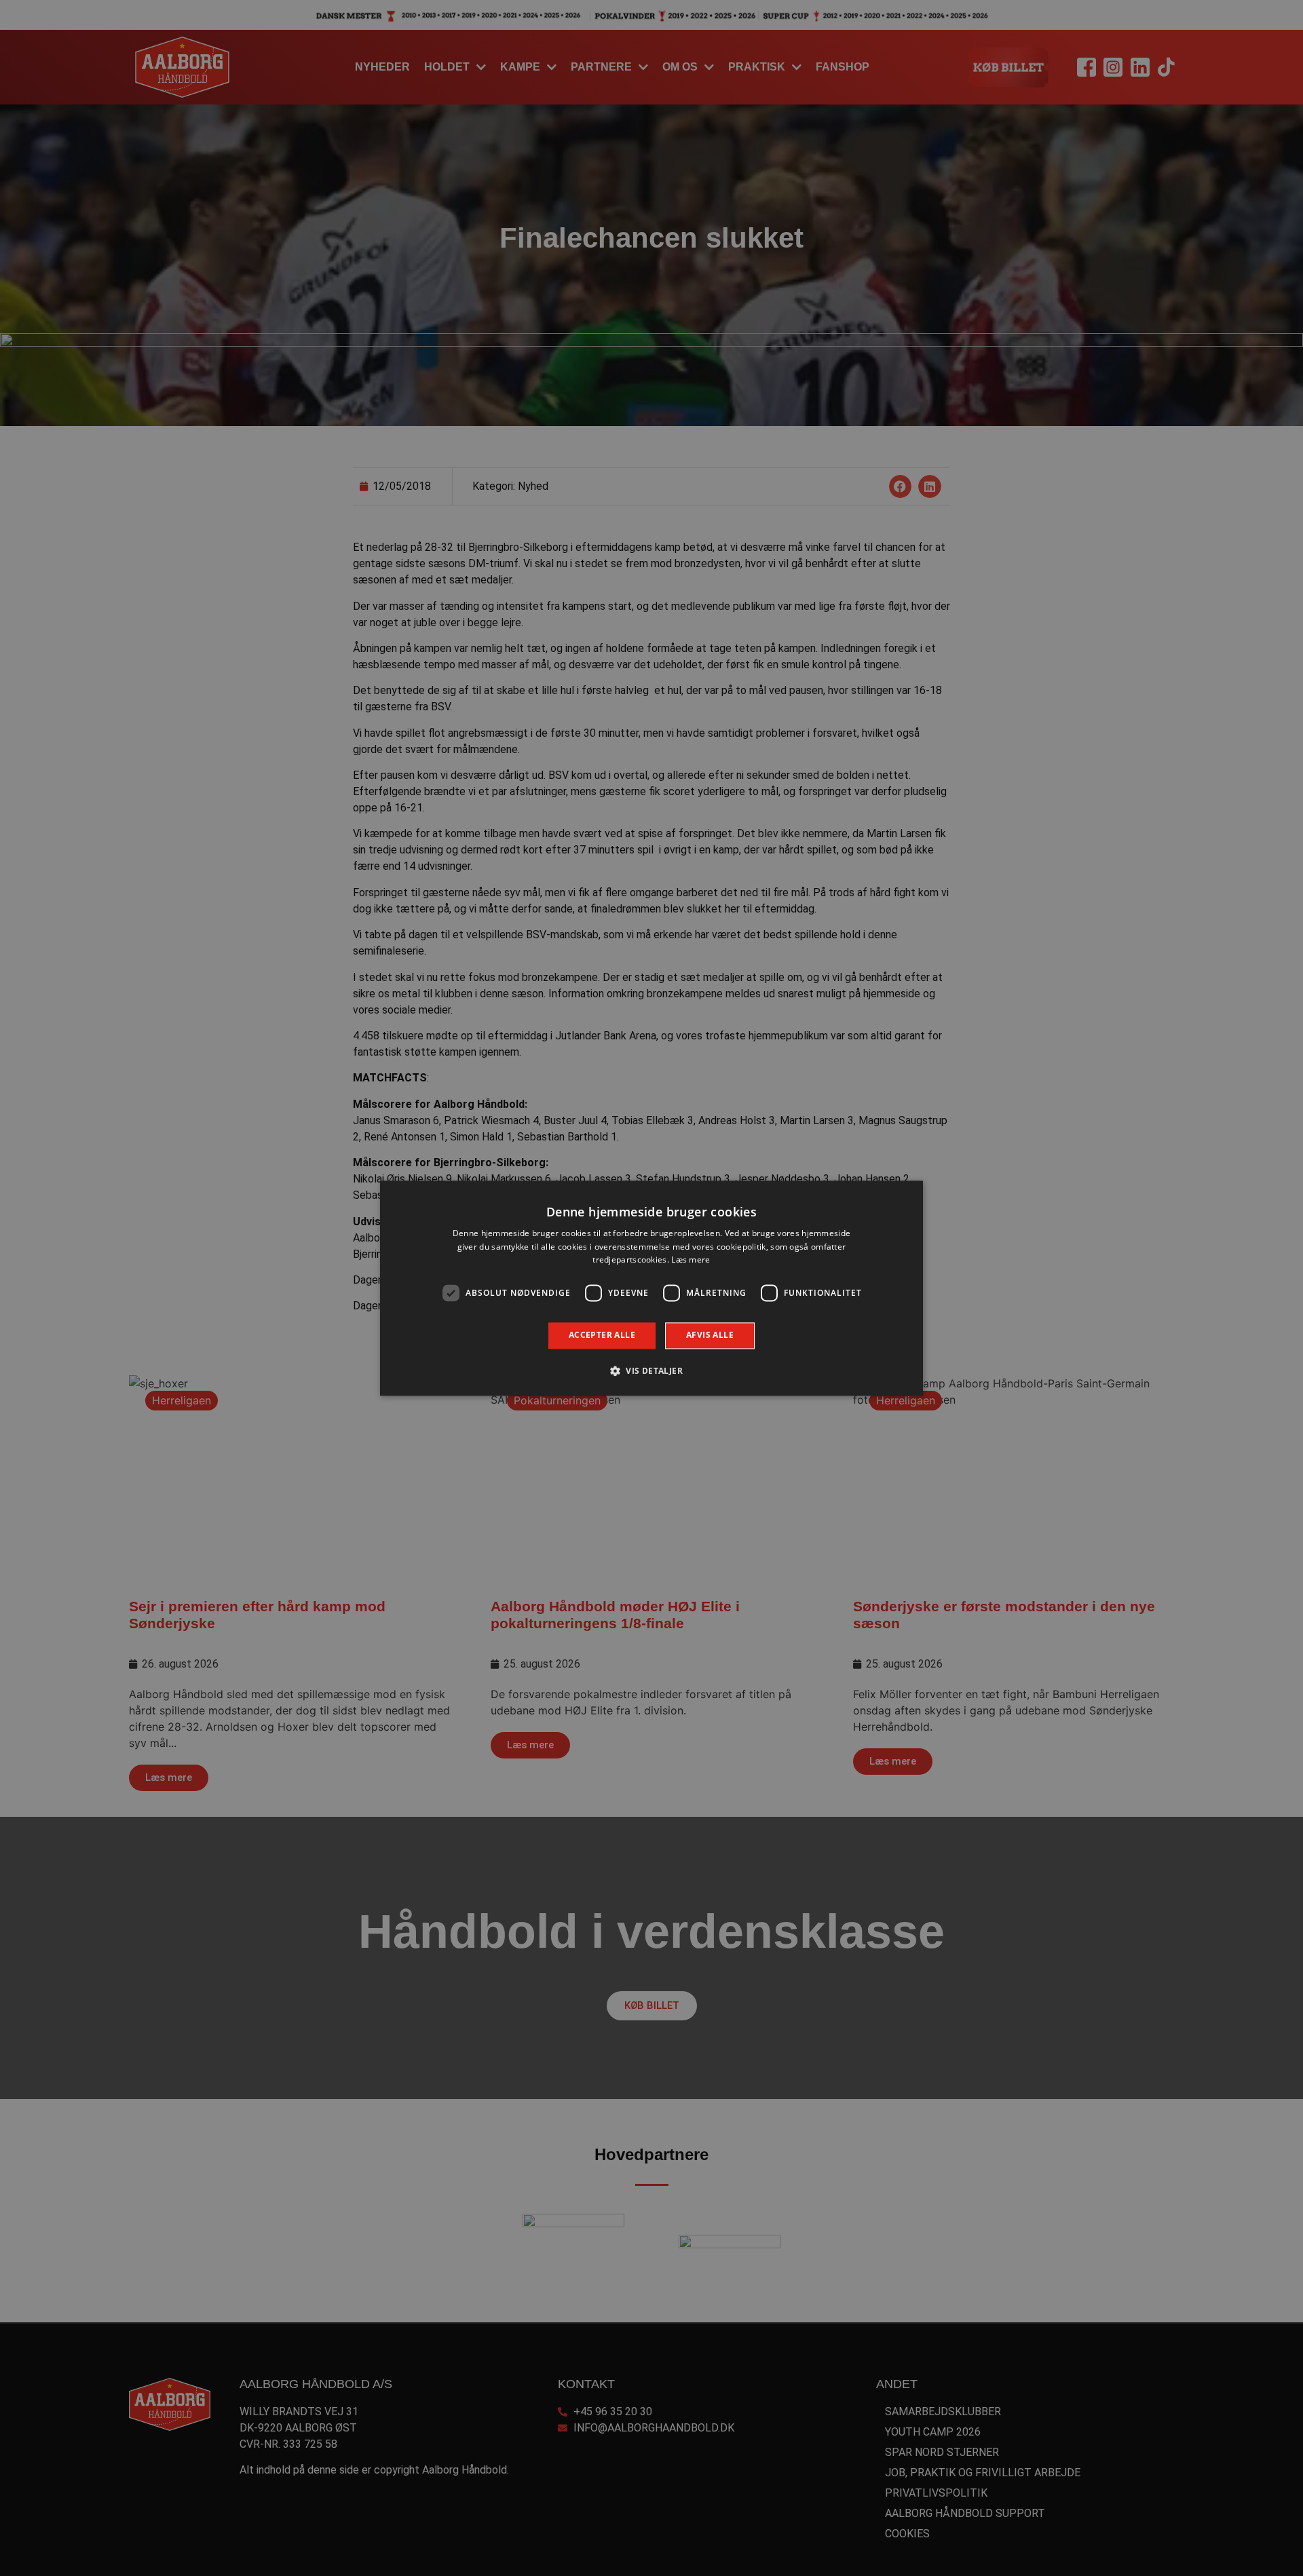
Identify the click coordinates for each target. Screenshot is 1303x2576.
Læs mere (691, 1260)
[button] (651, 1370)
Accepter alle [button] (602, 1335)
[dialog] (651, 1288)
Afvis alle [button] (710, 1335)
